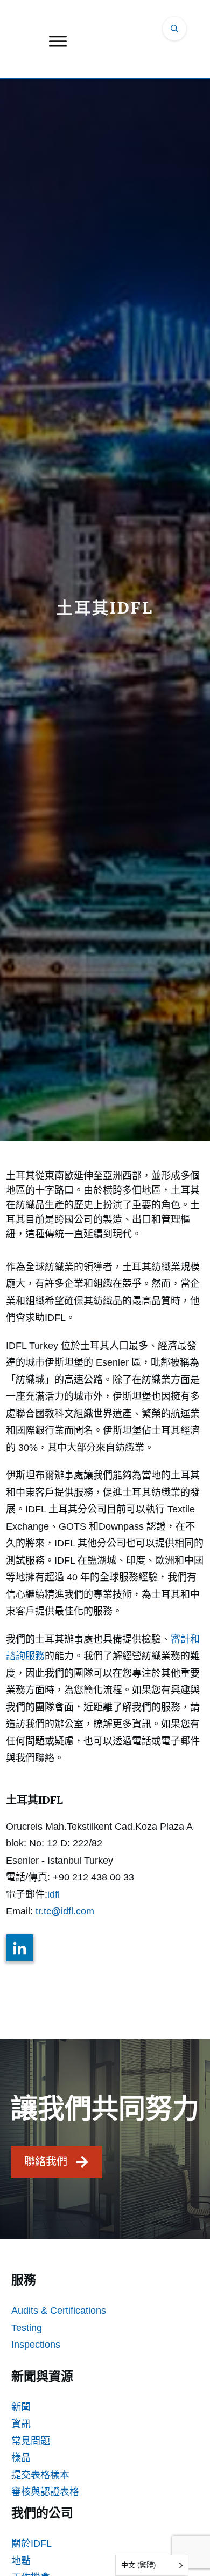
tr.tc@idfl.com (65, 1911)
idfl (54, 1894)
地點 (21, 2561)
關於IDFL (31, 2544)
